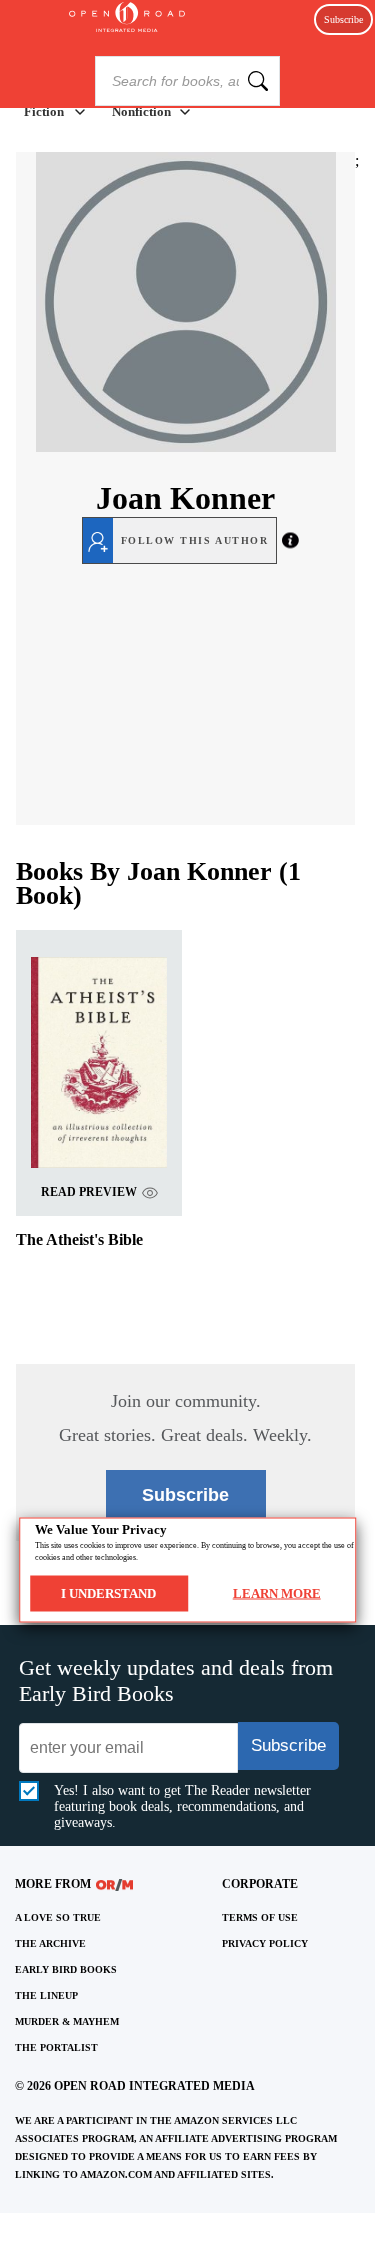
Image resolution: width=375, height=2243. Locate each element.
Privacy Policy (265, 1943)
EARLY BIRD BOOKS (66, 1969)
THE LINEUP (46, 1995)
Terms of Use (260, 1917)
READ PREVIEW (89, 1192)
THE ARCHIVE (50, 1943)
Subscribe (343, 19)
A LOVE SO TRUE (58, 1917)
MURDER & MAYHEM (67, 2021)
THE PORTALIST (56, 2047)
